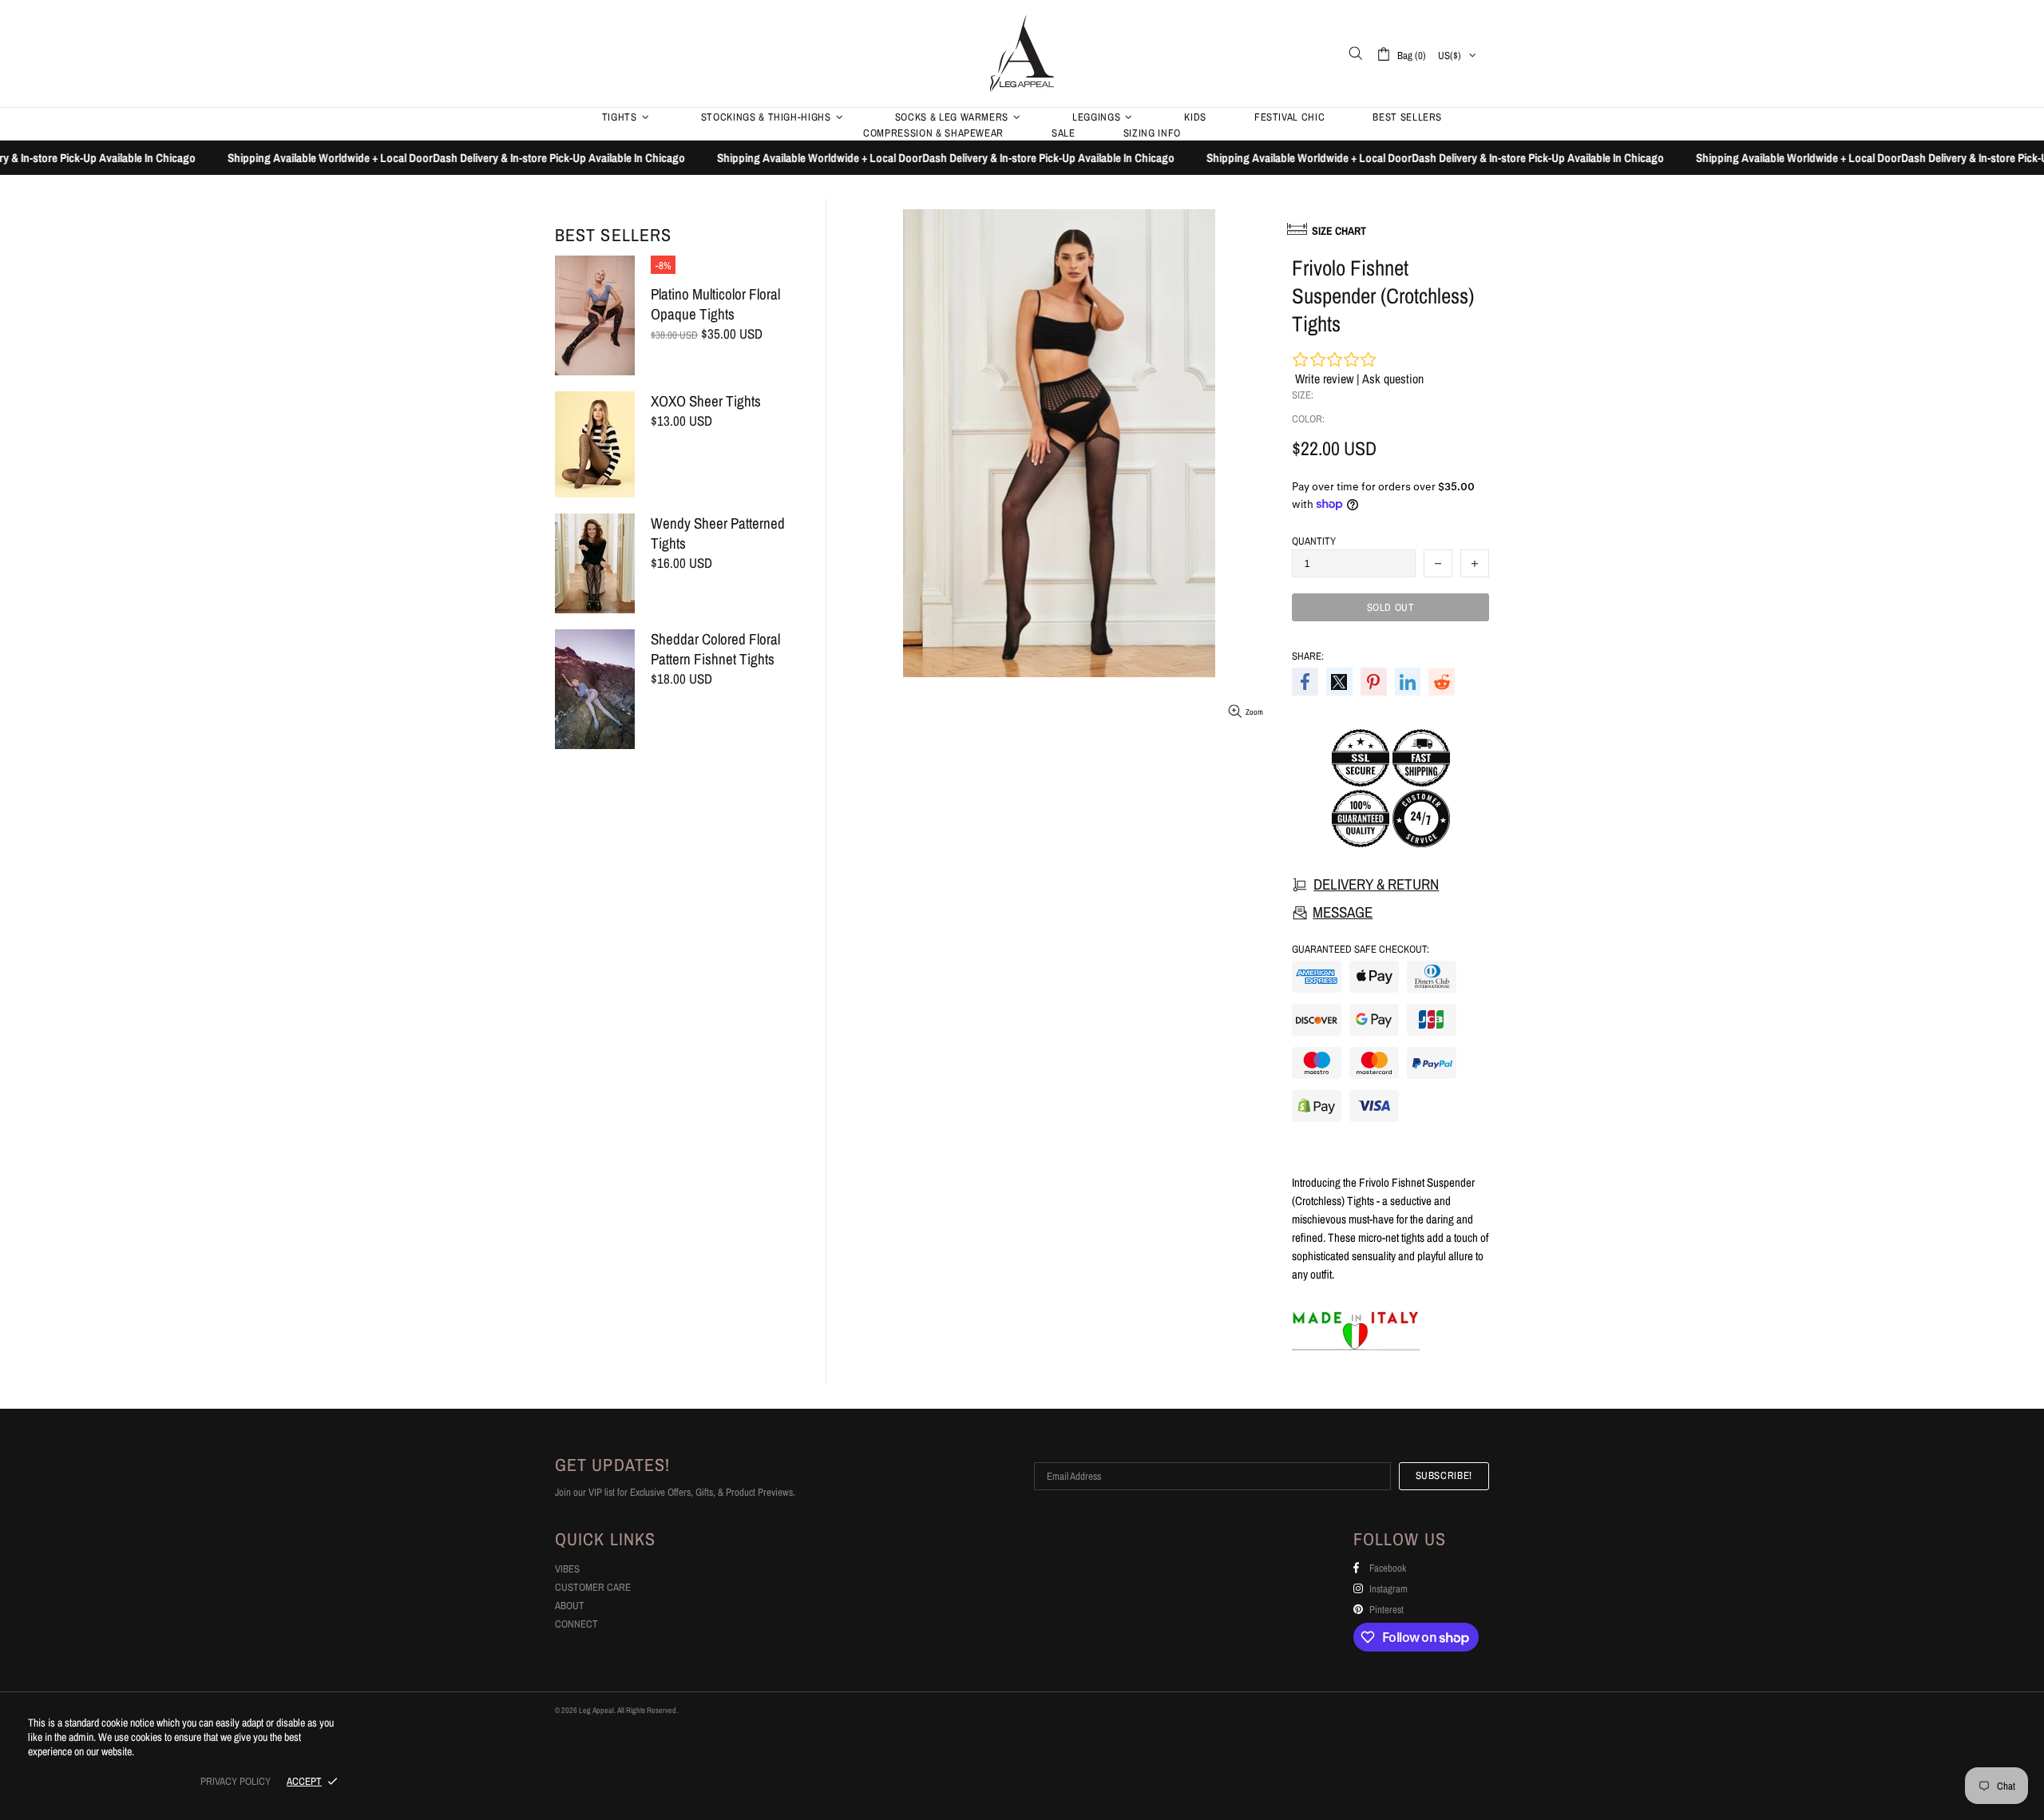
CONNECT (576, 1624)
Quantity (1314, 541)
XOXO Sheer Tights (706, 401)
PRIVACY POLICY (236, 1781)
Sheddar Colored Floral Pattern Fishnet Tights (715, 649)
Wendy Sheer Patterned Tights (718, 533)
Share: (1308, 656)
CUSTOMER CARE (593, 1587)
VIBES (567, 1569)
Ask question (1393, 379)
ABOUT (570, 1606)
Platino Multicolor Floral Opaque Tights (715, 304)
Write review (1324, 379)
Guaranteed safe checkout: (1361, 949)
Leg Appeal (1022, 53)
